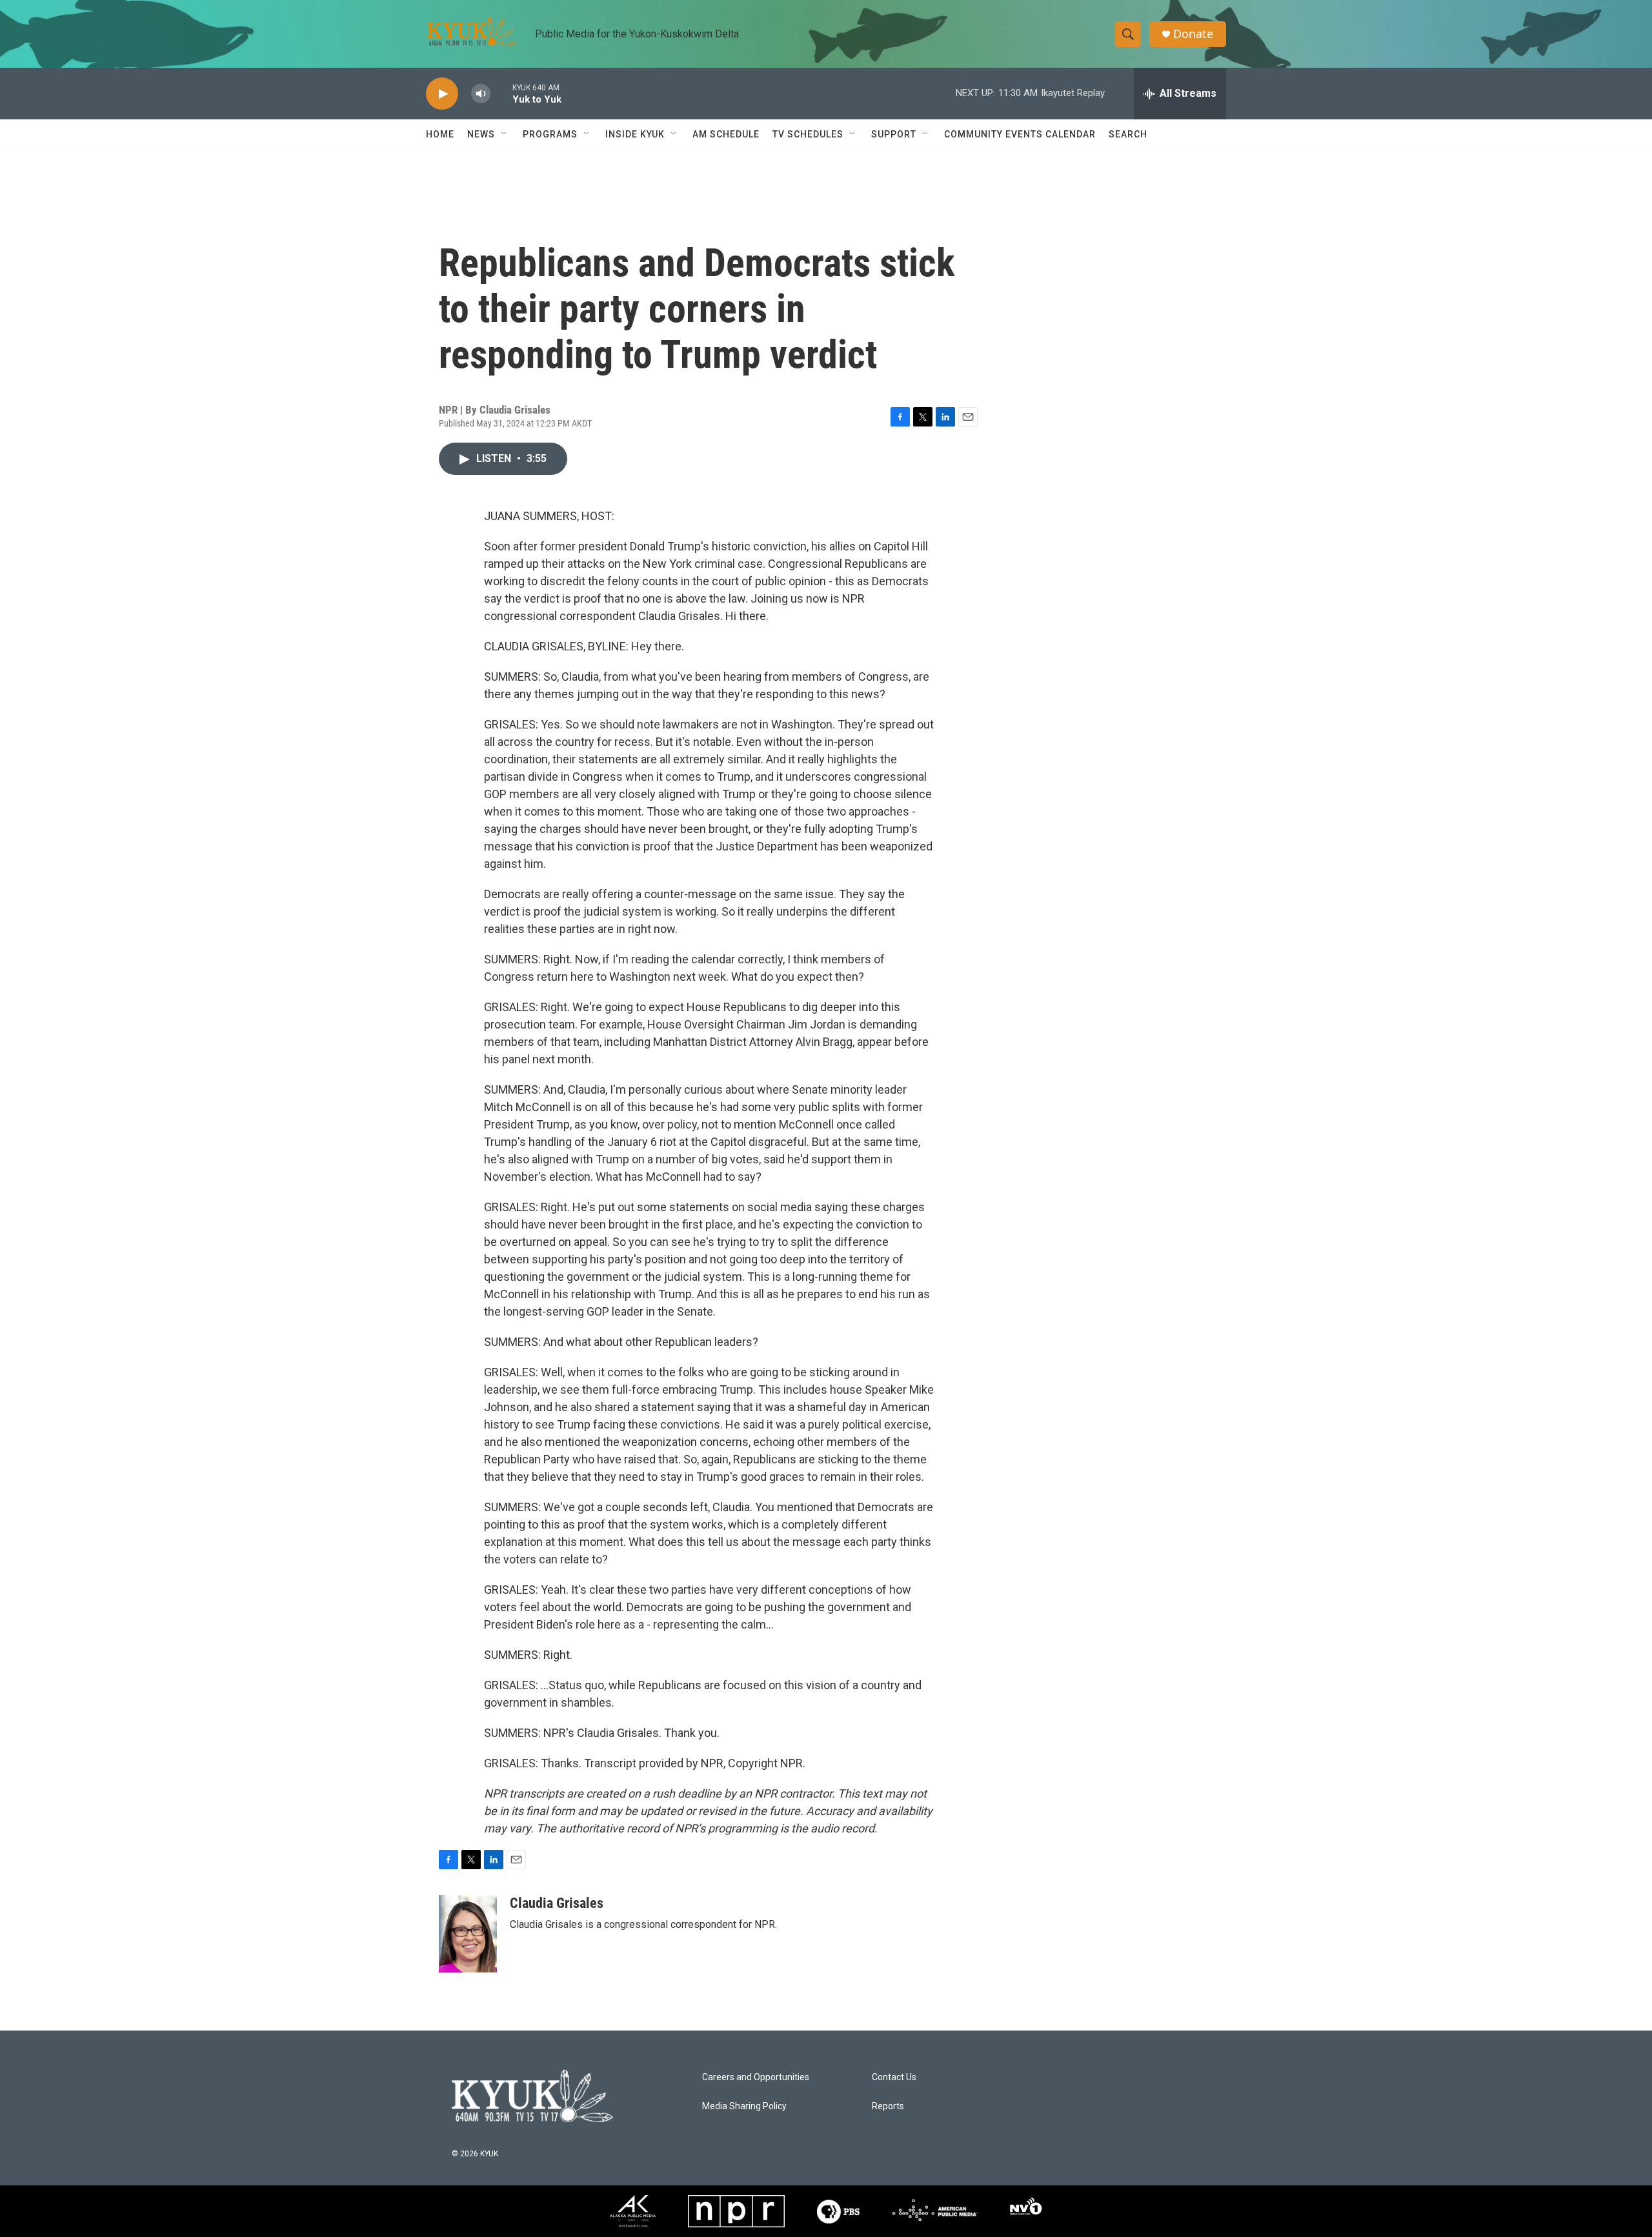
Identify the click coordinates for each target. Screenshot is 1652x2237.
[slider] (501, 93)
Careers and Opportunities (756, 2077)
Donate (1193, 34)
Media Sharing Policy (744, 2106)
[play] (442, 94)
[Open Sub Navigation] (505, 134)
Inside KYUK (635, 134)
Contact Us (894, 2077)
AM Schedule (726, 134)
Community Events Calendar (1020, 134)
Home (440, 134)
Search (1128, 134)
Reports (888, 2106)
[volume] (481, 94)
